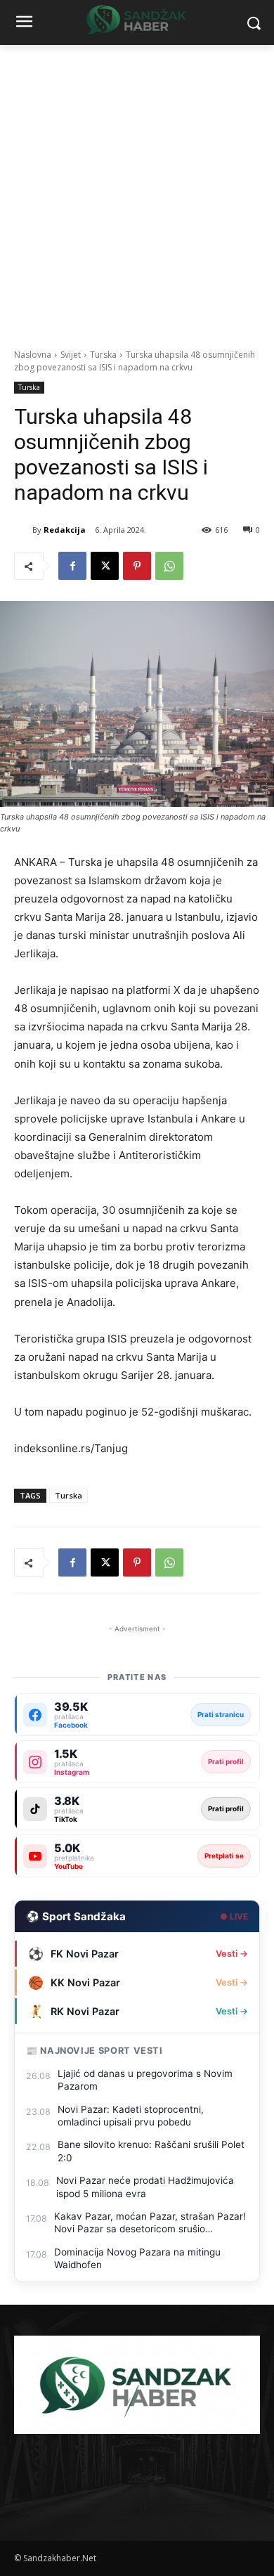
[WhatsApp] (169, 566)
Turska (103, 355)
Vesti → (232, 1954)
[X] (105, 566)
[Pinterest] (137, 566)
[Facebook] (72, 566)
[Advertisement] (137, 189)
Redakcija (65, 530)
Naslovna (33, 355)
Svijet (71, 355)
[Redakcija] (23, 530)
